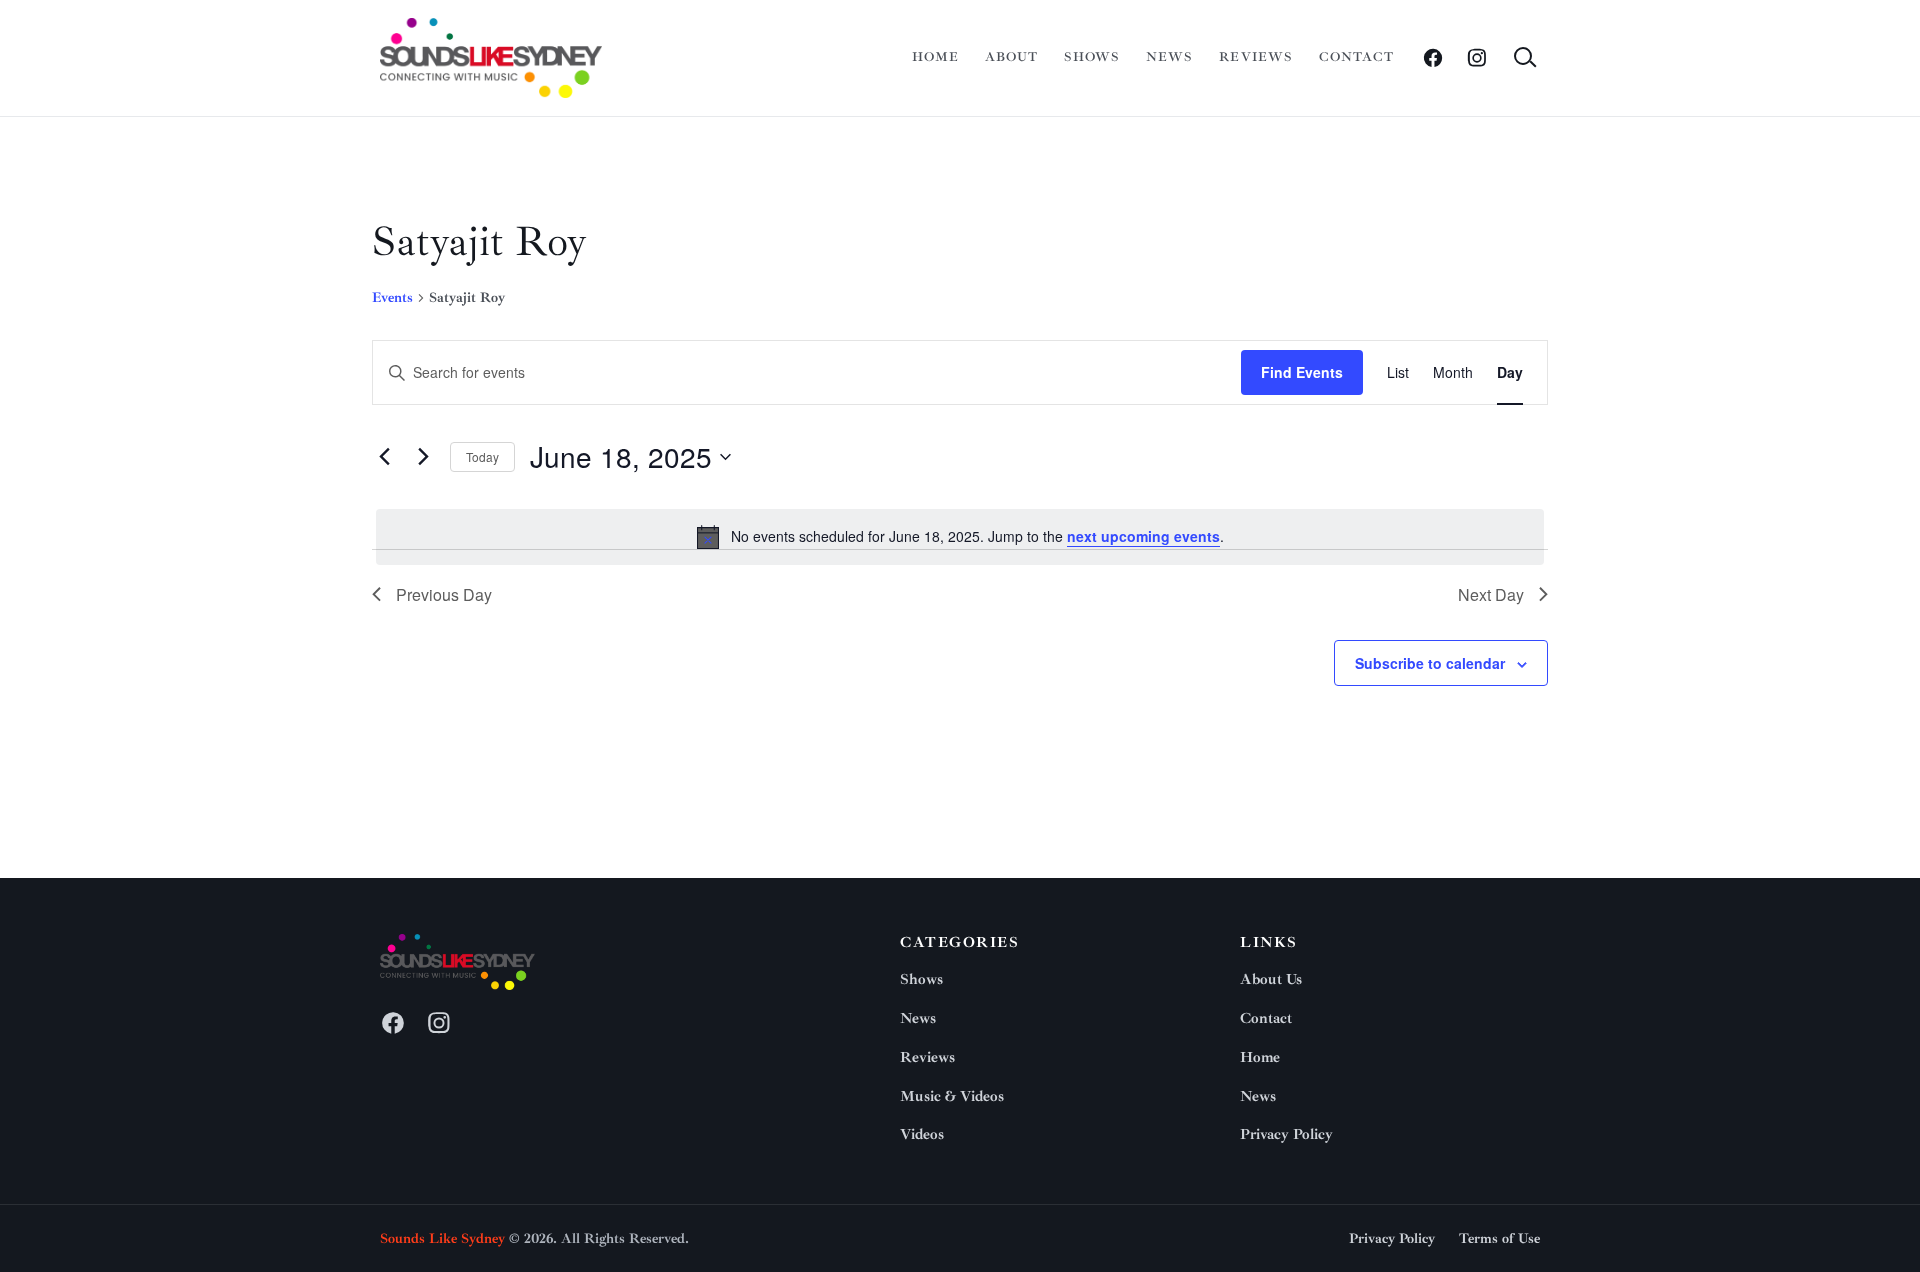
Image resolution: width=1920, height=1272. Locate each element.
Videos (922, 1134)
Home (935, 57)
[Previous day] (384, 457)
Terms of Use (1499, 1238)
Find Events (1302, 372)
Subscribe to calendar (1430, 663)
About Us (1271, 979)
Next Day (1491, 594)
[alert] (960, 537)
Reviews (1255, 57)
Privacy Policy (1286, 1134)
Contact (1356, 57)
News (1169, 57)
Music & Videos (952, 1096)
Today (482, 456)
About (1011, 57)
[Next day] (423, 457)
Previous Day (444, 594)
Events (392, 297)
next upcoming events (1143, 536)
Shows (1092, 57)
